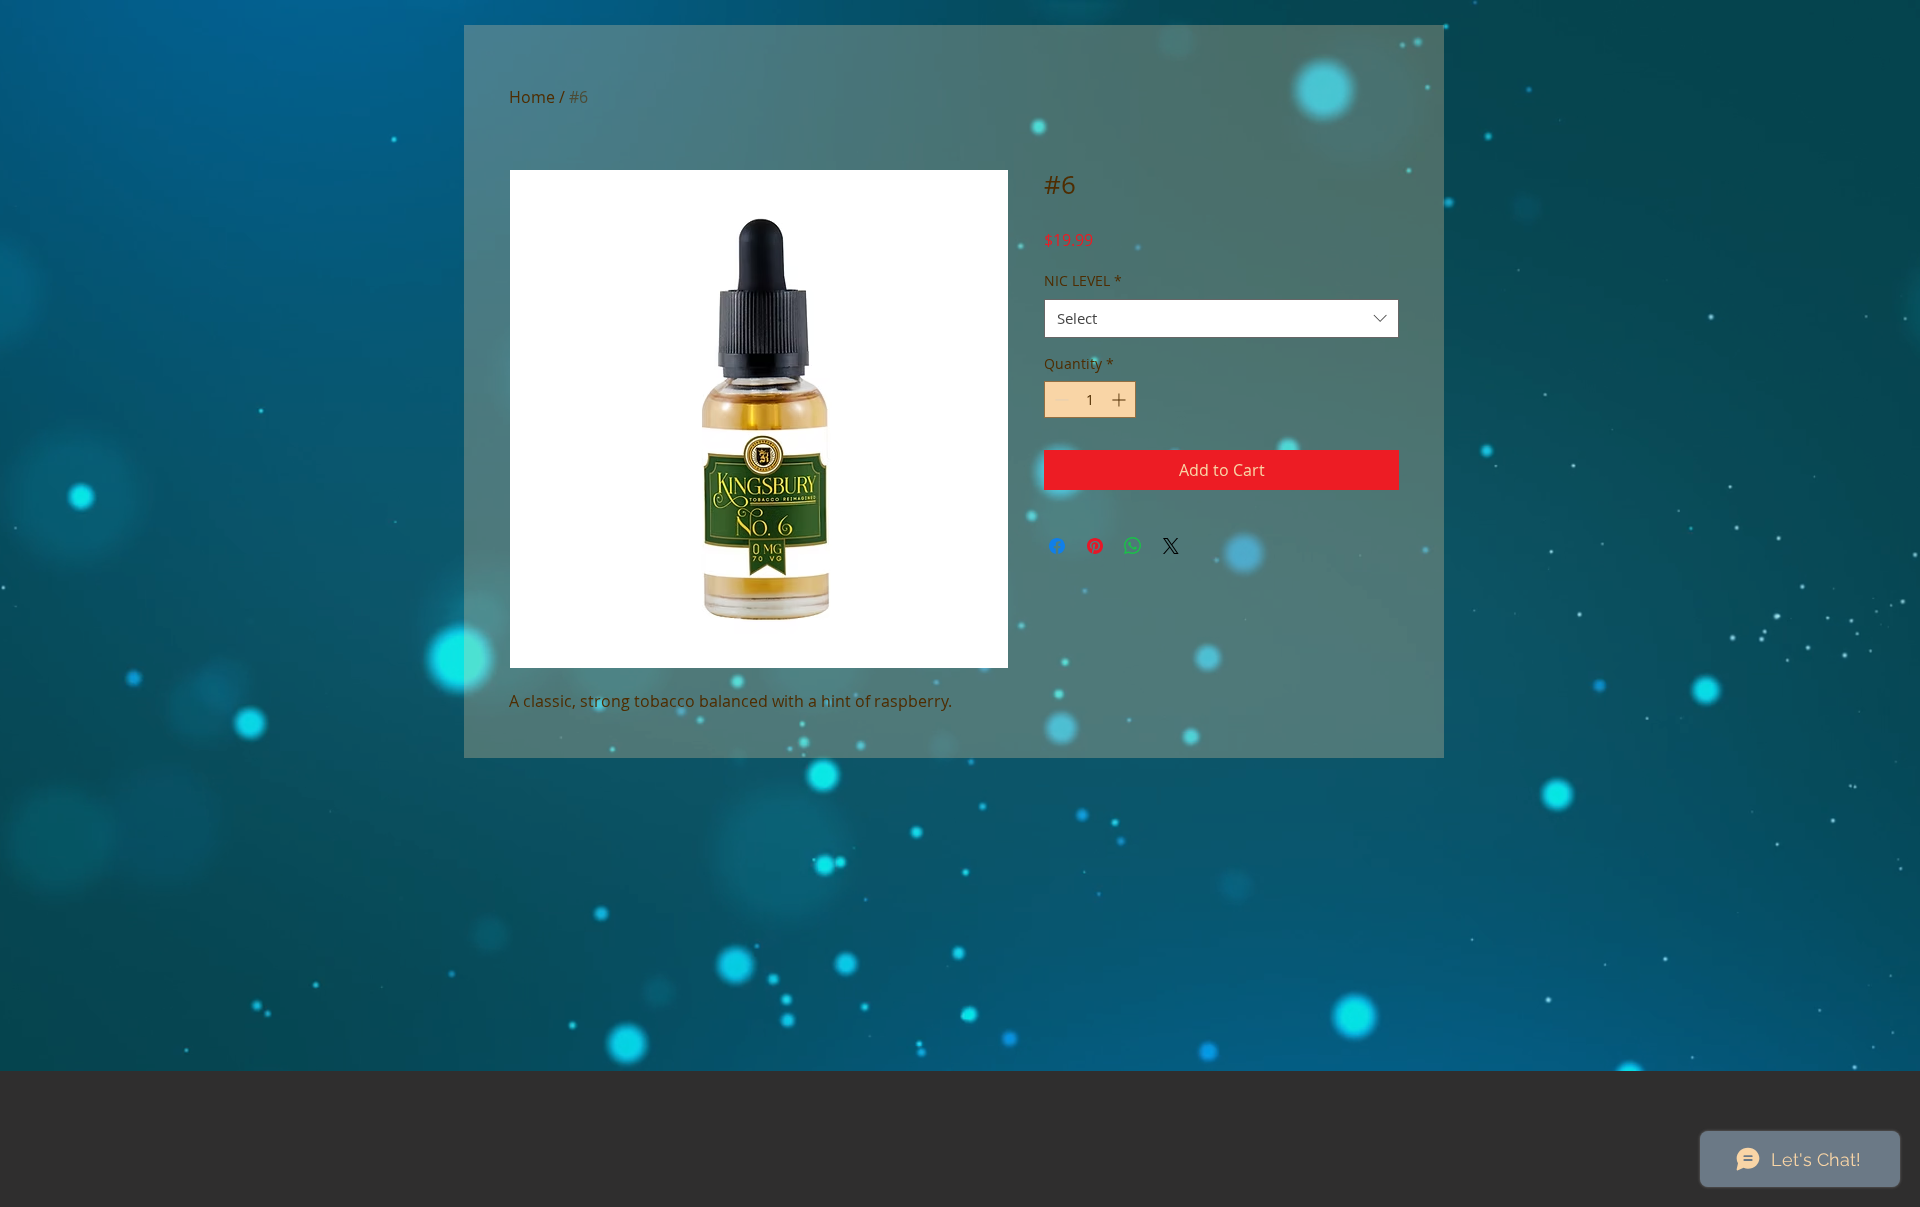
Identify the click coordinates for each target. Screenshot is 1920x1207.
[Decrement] (1059, 399)
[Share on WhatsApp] (1133, 546)
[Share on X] (1171, 546)
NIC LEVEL (1083, 280)
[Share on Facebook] (1057, 546)
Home (532, 97)
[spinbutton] (1090, 399)
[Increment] (1120, 399)
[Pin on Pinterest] (1095, 546)
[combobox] (1221, 318)
